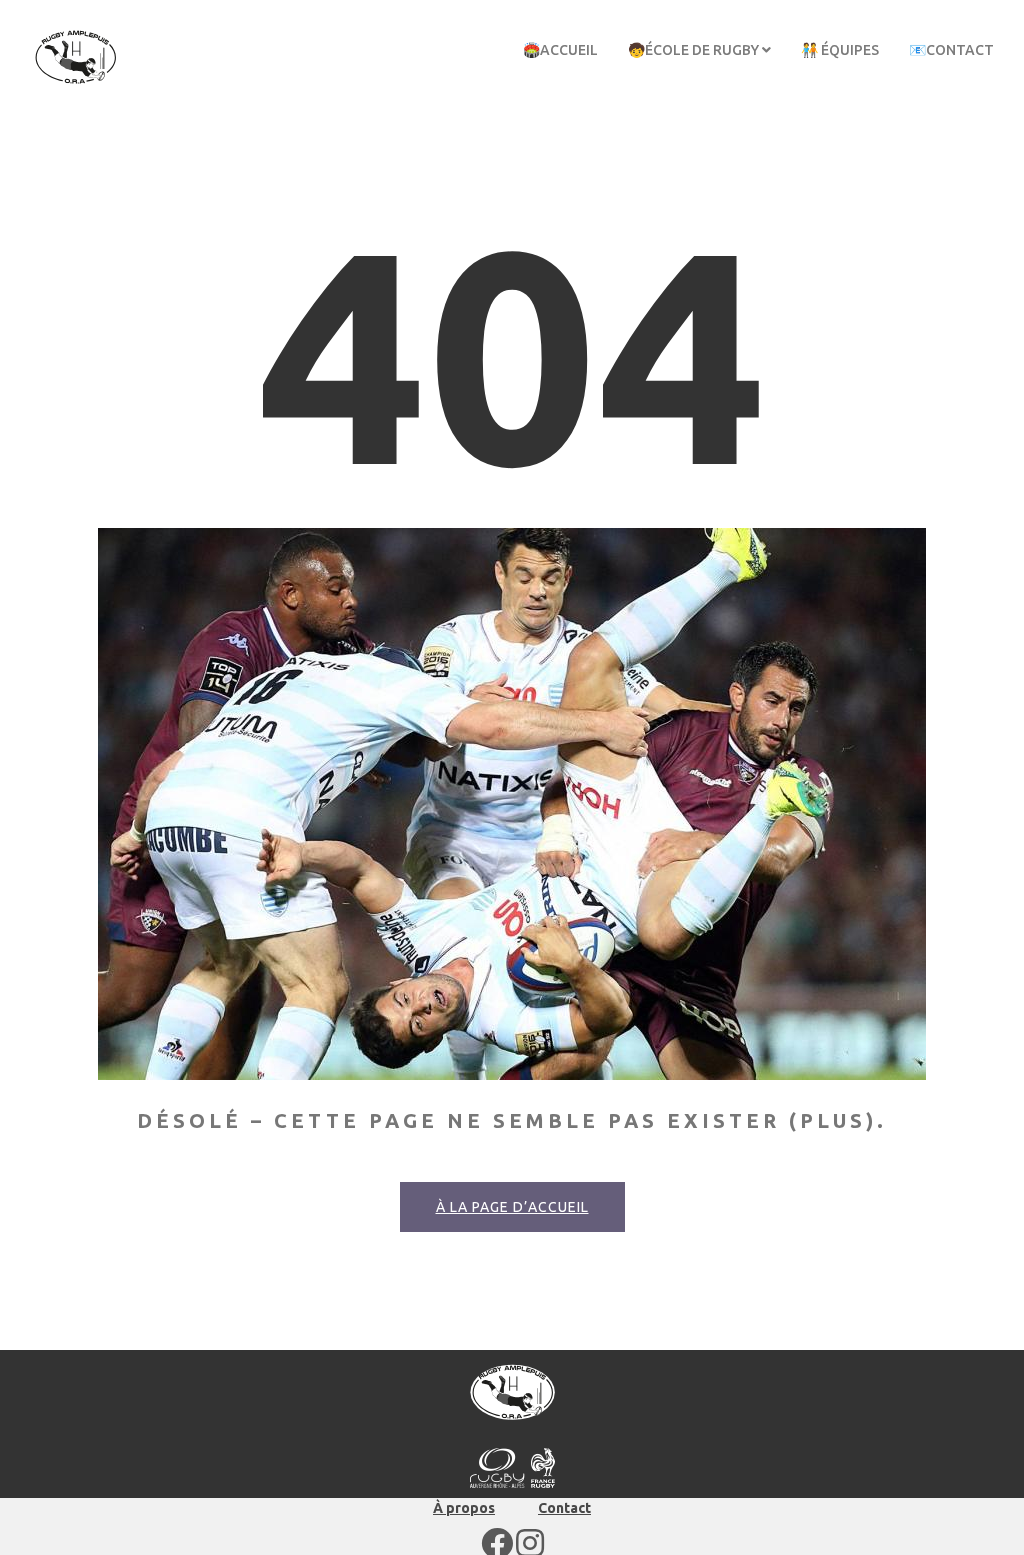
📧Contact (951, 50)
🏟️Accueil (560, 50)
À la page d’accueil (512, 1207)
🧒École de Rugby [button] (695, 50)
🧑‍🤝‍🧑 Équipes (840, 50)
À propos (464, 1508)
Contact (564, 1508)
